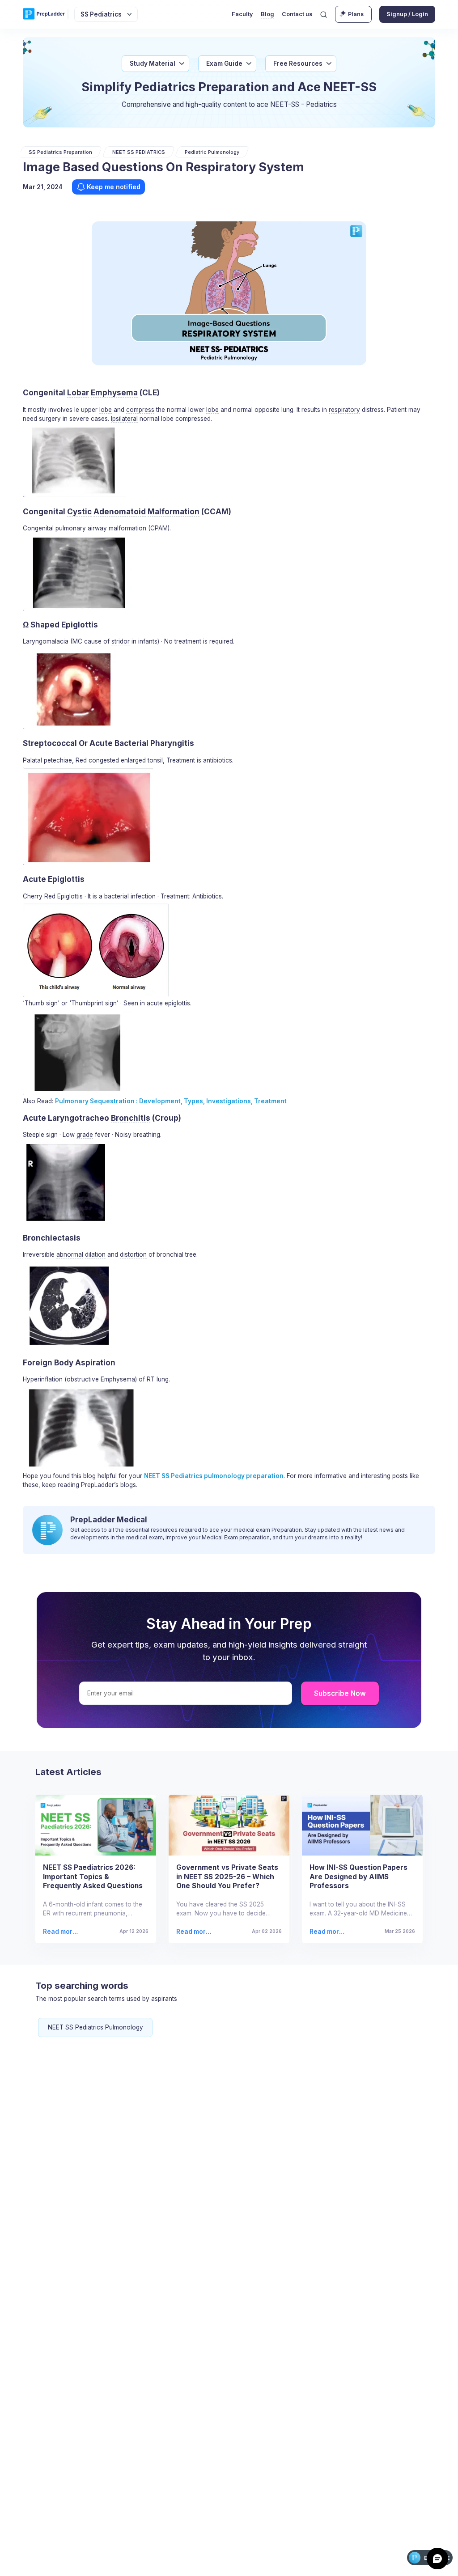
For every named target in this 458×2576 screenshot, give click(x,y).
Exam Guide (224, 64)
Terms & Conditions (293, 2559)
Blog (267, 14)
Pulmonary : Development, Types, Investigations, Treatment (171, 1101)
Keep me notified (114, 187)
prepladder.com (114, 2559)
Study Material (153, 64)
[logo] (44, 14)
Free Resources (298, 64)
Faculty (242, 14)
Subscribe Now (340, 1693)
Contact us (297, 14)
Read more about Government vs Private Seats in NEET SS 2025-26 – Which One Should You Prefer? (194, 1932)
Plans (356, 14)
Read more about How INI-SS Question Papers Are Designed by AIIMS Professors (327, 1932)
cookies (213, 2559)
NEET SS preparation (214, 1476)
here (406, 2559)
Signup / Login (407, 14)
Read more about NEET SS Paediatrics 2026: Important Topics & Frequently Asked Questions (61, 1932)
